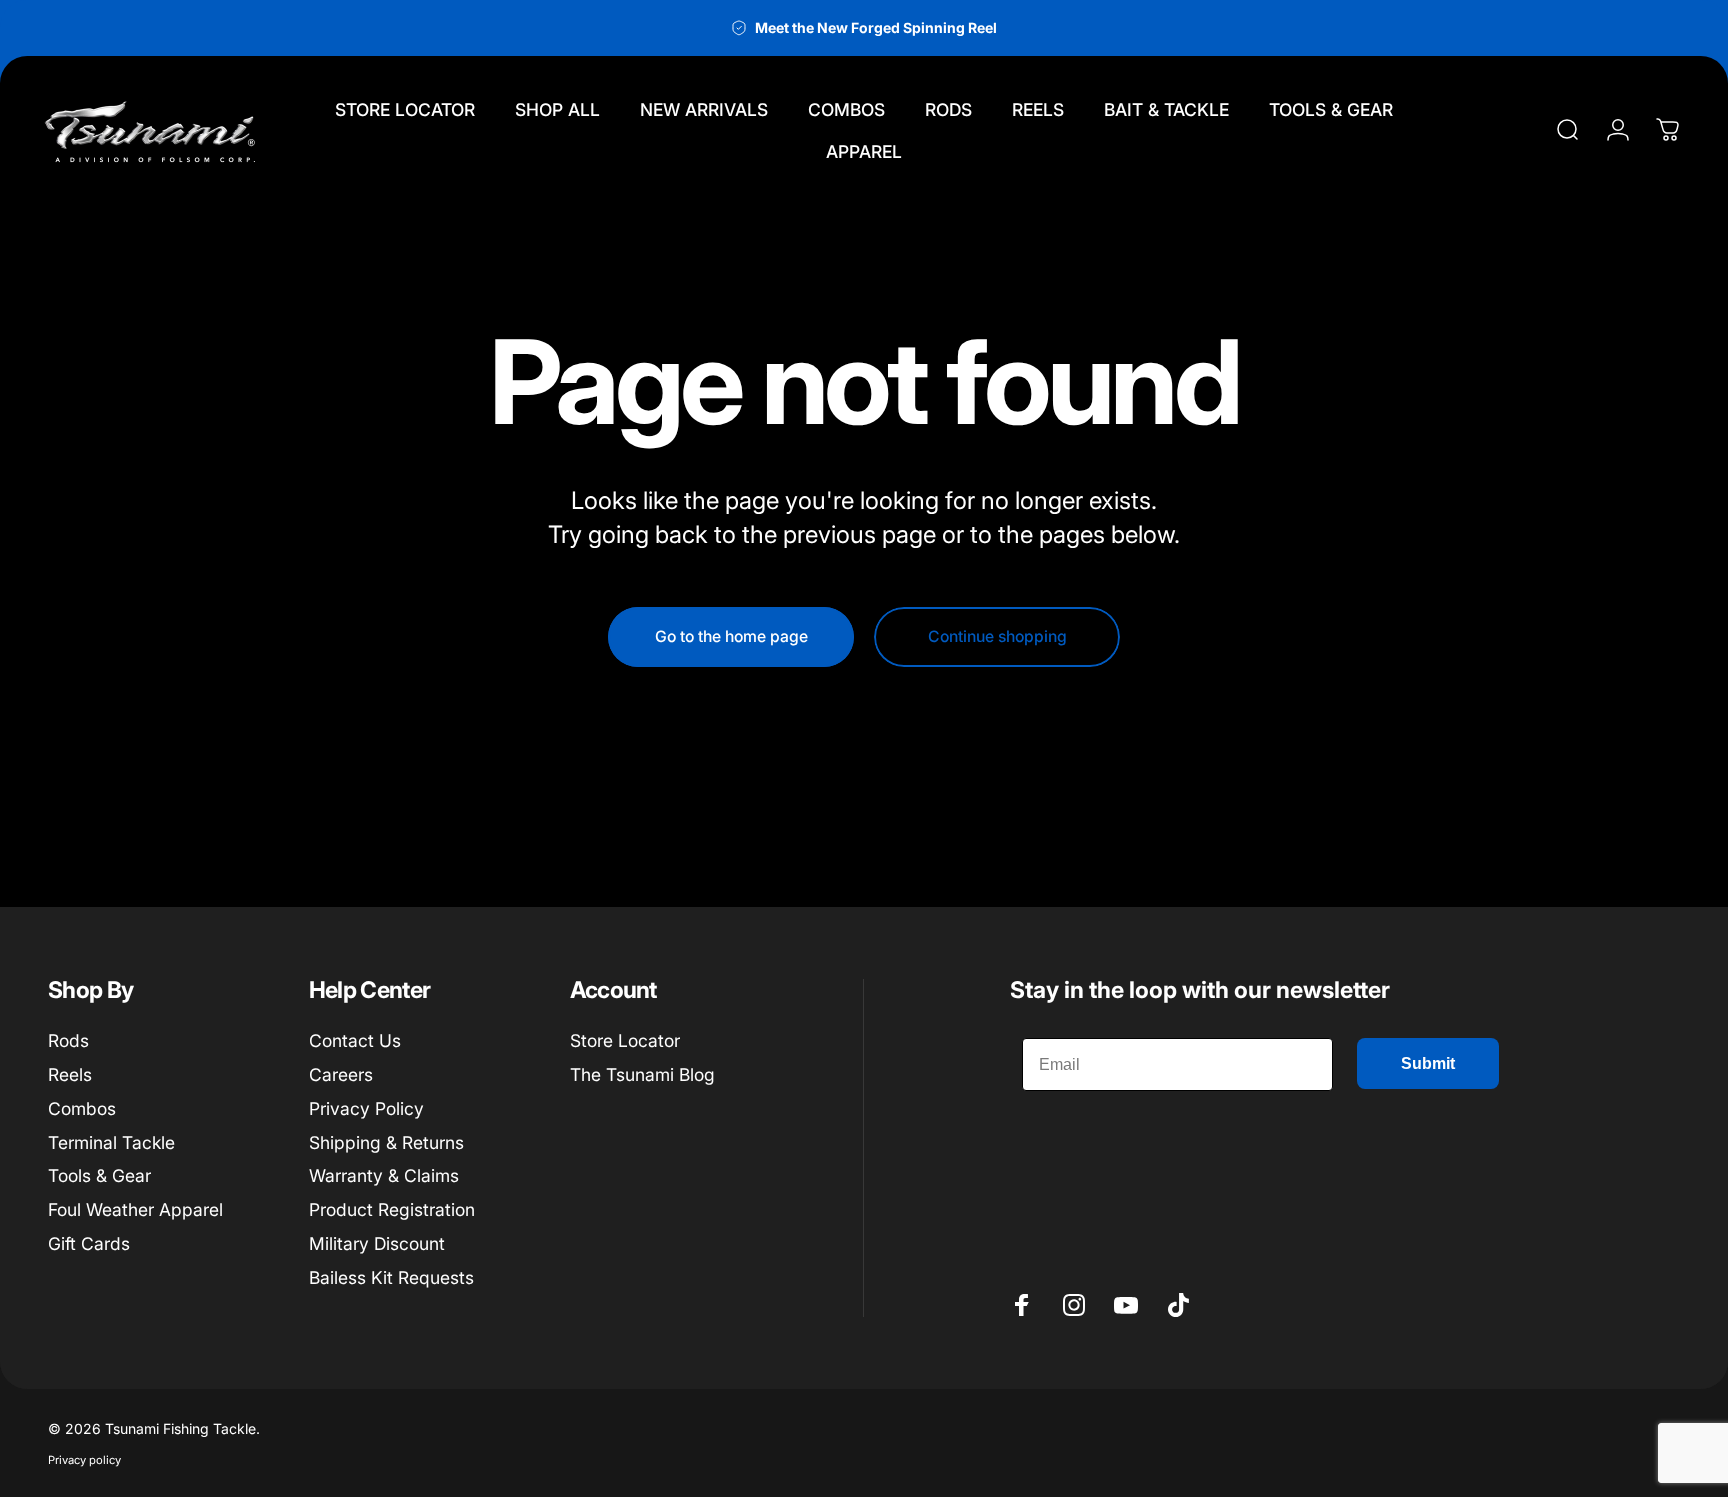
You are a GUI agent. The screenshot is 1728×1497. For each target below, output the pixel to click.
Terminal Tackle (111, 1142)
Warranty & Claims (384, 1175)
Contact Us (355, 1040)
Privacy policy (84, 1460)
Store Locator (625, 1040)
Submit (1428, 1063)
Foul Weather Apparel (135, 1209)
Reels (70, 1074)
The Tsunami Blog (642, 1074)
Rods (68, 1040)
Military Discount (377, 1243)
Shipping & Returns (386, 1142)
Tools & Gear (99, 1175)
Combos (82, 1108)
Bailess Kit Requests (391, 1277)
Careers (341, 1074)
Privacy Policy (366, 1108)
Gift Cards (89, 1243)
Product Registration (392, 1209)
